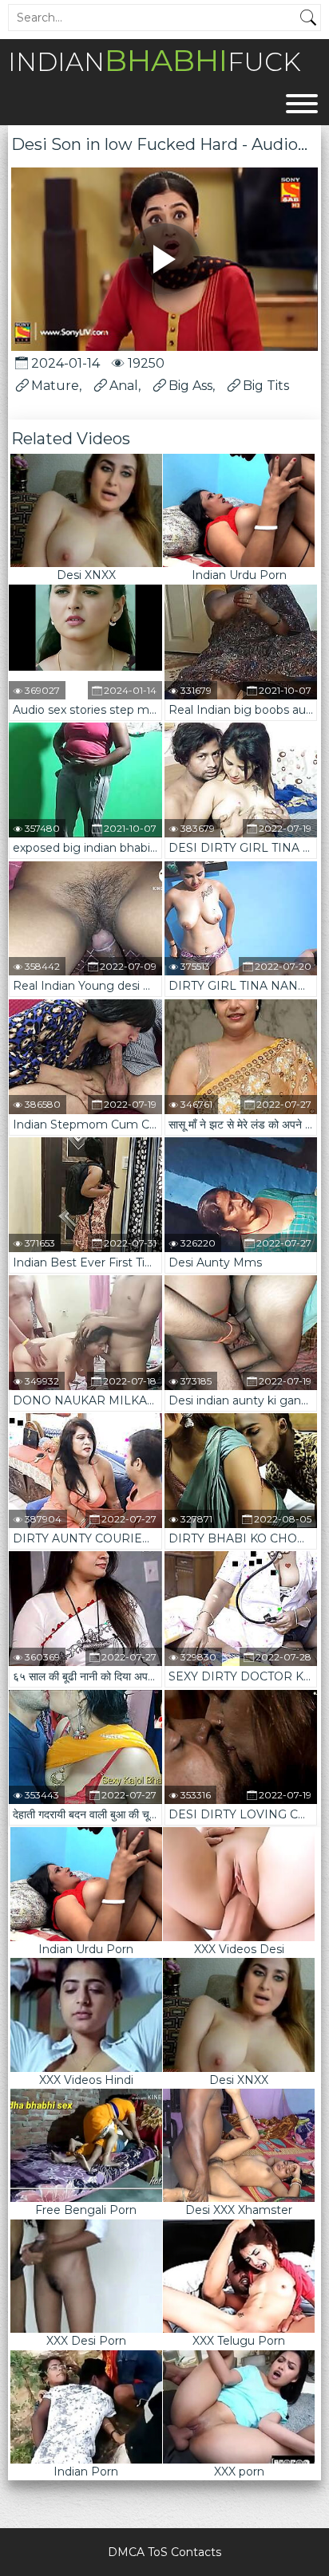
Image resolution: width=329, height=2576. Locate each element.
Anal (124, 386)
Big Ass (190, 386)
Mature (55, 386)
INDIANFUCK (155, 60)
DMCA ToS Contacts (164, 2552)
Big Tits (266, 386)
